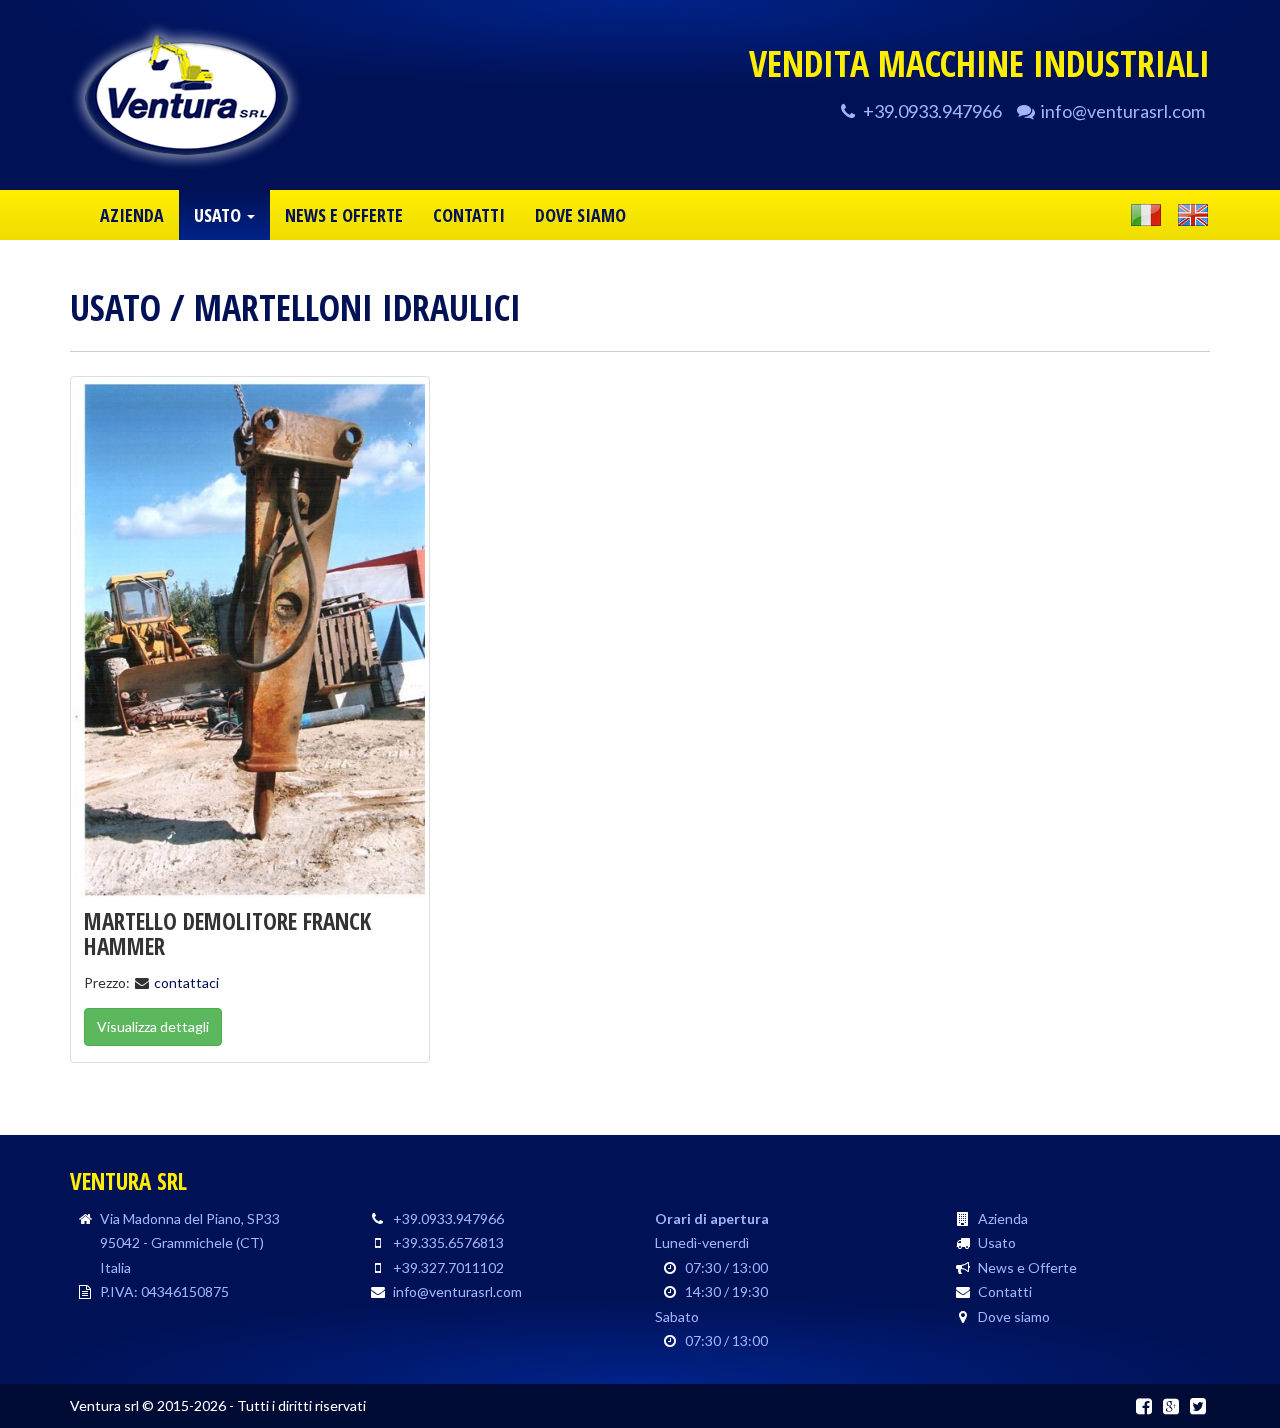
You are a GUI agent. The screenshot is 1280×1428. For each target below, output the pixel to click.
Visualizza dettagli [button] (153, 1026)
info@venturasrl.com (1123, 111)
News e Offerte (1027, 1267)
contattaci (186, 982)
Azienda (1003, 1218)
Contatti (1005, 1291)
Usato (115, 307)
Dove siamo (1014, 1316)
